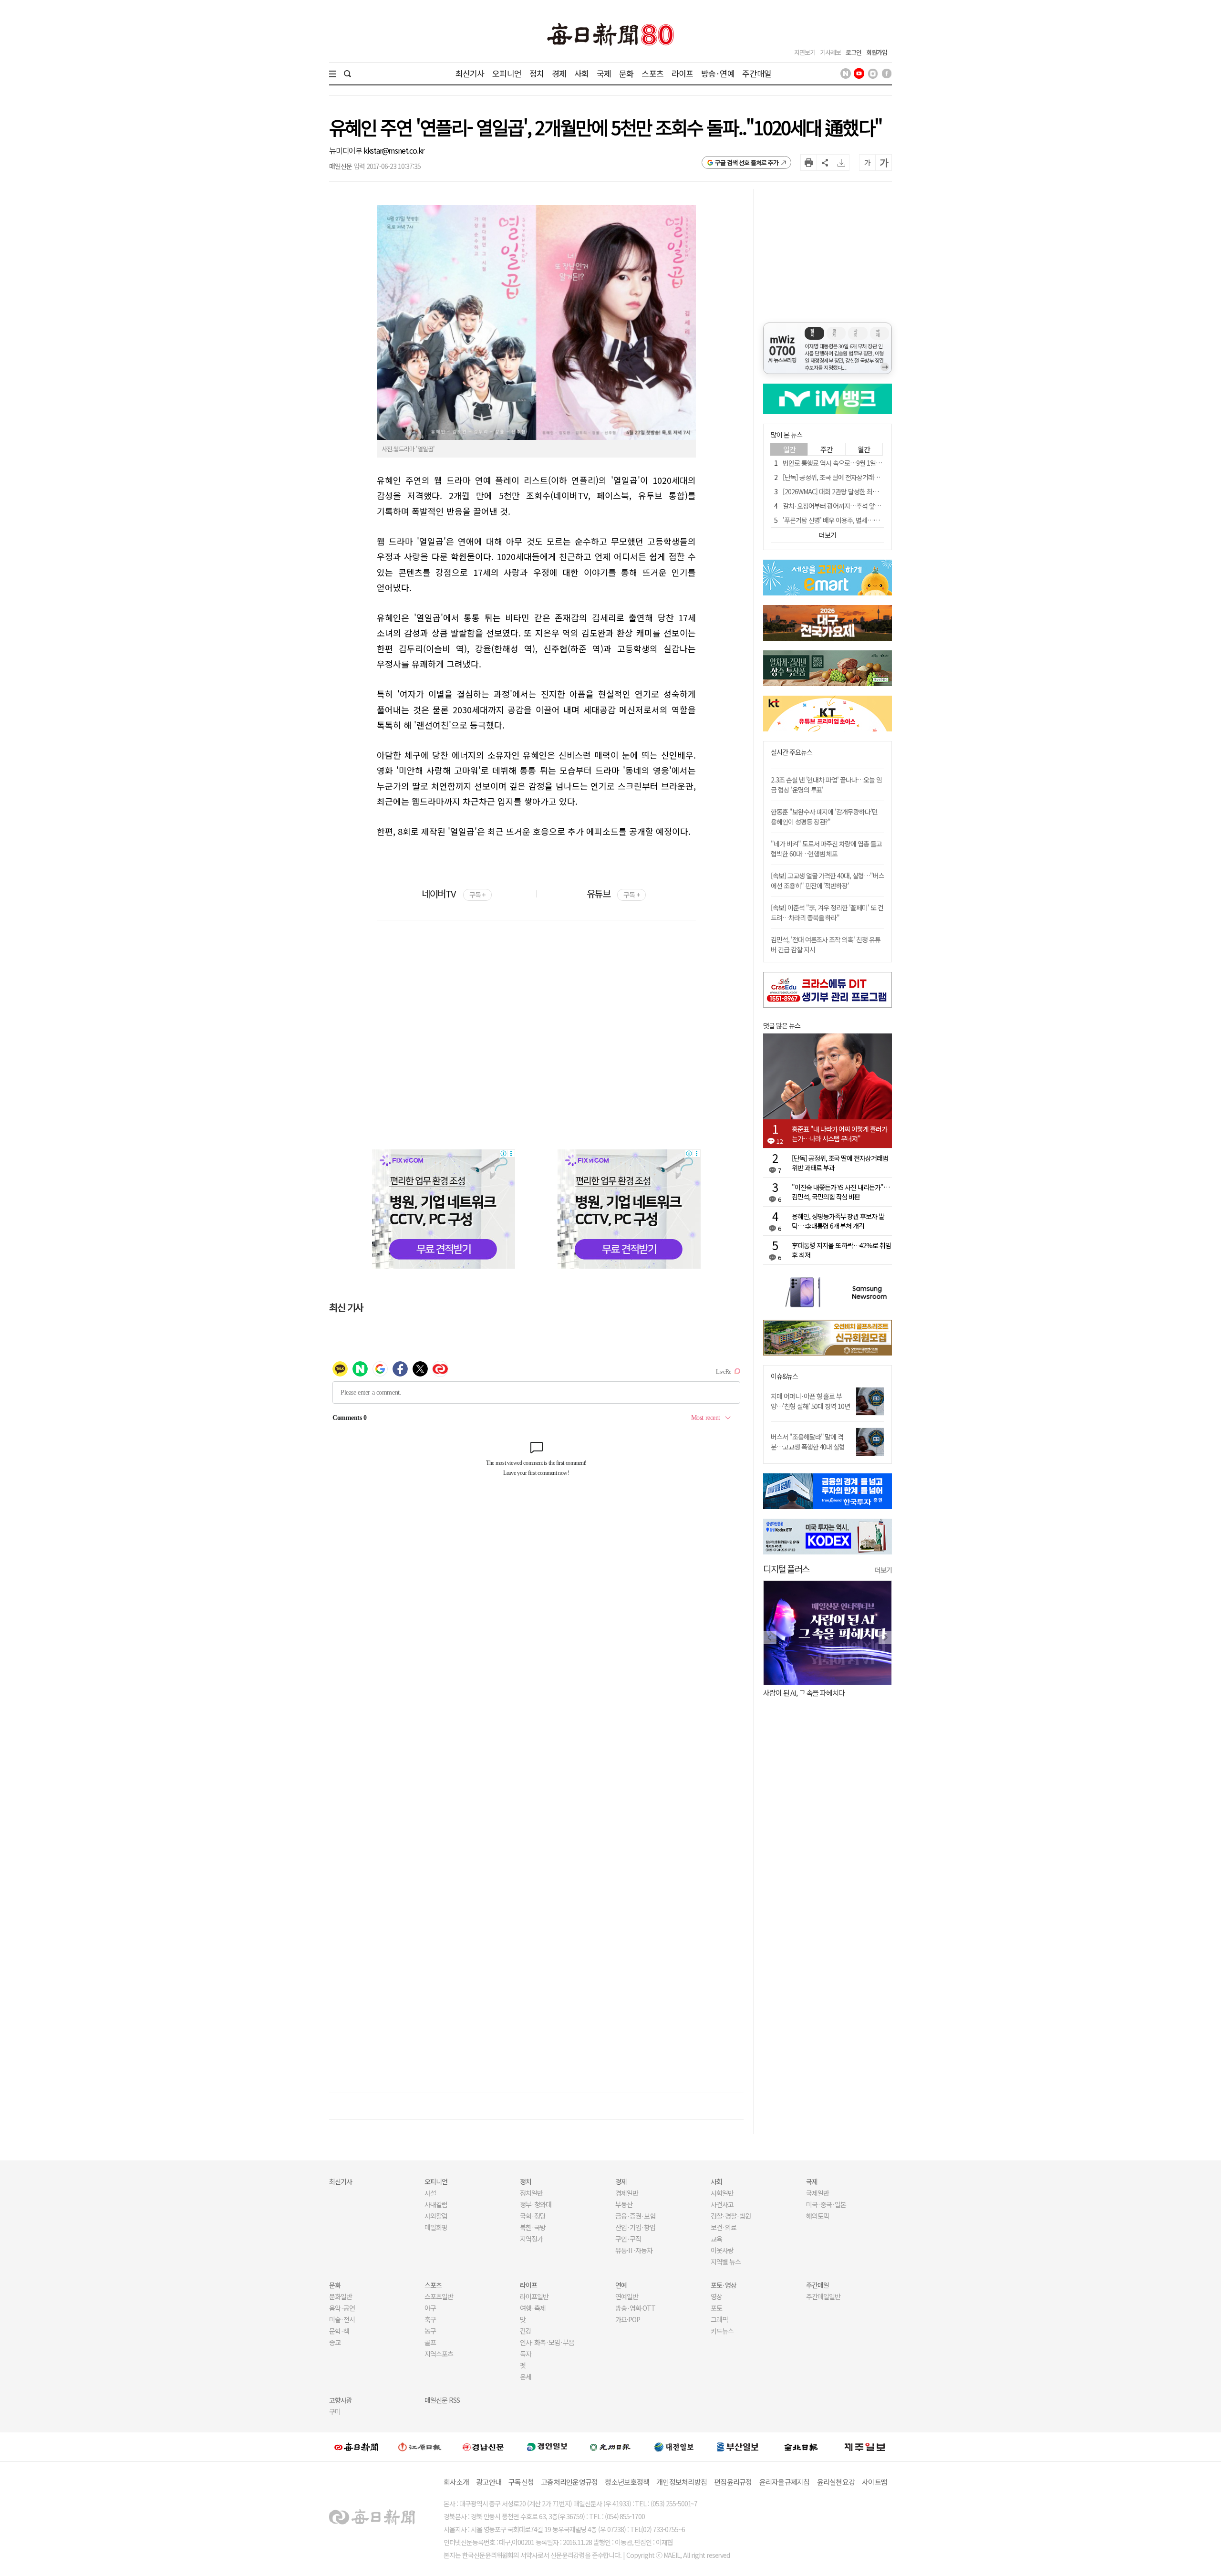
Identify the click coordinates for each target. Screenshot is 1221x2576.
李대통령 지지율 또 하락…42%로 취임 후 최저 (841, 1250)
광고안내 (489, 2482)
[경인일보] (547, 2446)
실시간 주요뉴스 (792, 752)
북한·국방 (533, 2227)
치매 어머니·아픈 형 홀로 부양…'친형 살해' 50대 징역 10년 (810, 1401)
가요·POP (628, 2319)
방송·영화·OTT (635, 2308)
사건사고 (722, 2204)
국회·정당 (533, 2216)
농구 (430, 2331)
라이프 (682, 73)
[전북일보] (801, 2446)
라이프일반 (534, 2296)
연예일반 (627, 2296)
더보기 (883, 1570)
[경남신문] (483, 2446)
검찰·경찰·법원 (731, 2216)
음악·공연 (342, 2308)
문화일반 (341, 2296)
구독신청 (521, 2482)
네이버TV (453, 893)
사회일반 (722, 2193)
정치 (537, 73)
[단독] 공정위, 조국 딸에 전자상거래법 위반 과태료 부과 (853, 477)
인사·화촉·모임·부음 (547, 2342)
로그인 (854, 52)
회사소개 (456, 2482)
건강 (526, 2331)
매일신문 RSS (442, 2400)
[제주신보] (865, 2446)
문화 (626, 73)
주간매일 (757, 73)
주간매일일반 (823, 2296)
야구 (430, 2308)
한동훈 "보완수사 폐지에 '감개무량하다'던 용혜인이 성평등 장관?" (824, 817)
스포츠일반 (439, 2296)
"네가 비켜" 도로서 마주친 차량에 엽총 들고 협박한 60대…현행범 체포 (826, 849)
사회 (581, 73)
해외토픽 (817, 2216)
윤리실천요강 (836, 2482)
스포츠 (652, 73)
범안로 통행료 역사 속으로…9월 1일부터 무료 (841, 463)
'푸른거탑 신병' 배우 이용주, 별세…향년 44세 (841, 520)
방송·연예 (718, 73)
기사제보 (830, 52)
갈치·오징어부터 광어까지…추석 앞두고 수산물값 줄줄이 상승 (862, 506)
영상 (716, 2296)
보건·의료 (724, 2227)
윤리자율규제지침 (785, 2482)
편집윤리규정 (733, 2482)
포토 (716, 2308)
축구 (430, 2319)
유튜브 (613, 893)
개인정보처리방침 (682, 2482)
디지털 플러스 (786, 1569)
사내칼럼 (436, 2204)
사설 (430, 2193)
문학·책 (339, 2331)
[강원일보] (420, 2446)
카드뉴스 (722, 2331)
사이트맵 (874, 2482)
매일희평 (436, 2227)
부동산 (624, 2204)
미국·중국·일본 (826, 2204)
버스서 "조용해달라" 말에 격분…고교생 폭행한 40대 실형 (808, 1442)
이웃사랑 (722, 2250)
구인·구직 (628, 2239)
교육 (716, 2239)
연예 (621, 2285)
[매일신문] (356, 2447)
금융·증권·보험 (635, 2216)
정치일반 (531, 2193)
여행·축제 (533, 2308)
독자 (526, 2354)
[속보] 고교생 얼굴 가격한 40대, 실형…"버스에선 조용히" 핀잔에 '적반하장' (828, 881)
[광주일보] (610, 2447)
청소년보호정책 (627, 2482)
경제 (559, 73)
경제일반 (627, 2193)
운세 (526, 2377)
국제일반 (817, 2193)
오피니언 (507, 73)
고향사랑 (341, 2400)
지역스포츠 (439, 2354)
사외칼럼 (436, 2216)
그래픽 (719, 2319)
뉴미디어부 (346, 150)
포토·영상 (724, 2285)
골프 (430, 2342)
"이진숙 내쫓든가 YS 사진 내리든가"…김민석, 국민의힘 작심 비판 (841, 1192)
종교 (335, 2342)
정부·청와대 (536, 2204)
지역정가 (531, 2239)
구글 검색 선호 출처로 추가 (747, 162)
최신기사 (470, 73)
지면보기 (805, 52)
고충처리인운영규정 (569, 2482)
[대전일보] (674, 2447)
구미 (335, 2411)
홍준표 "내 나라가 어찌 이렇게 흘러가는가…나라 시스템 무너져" (839, 1134)
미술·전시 (342, 2319)
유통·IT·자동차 (634, 2250)
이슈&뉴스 (784, 1376)
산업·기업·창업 (635, 2227)
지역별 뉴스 (726, 2262)
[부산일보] (738, 2447)
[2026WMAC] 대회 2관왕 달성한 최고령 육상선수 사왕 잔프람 (861, 491)
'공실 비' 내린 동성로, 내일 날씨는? (810, 1693)
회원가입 (877, 52)
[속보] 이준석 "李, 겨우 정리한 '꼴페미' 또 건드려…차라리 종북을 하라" (827, 913)
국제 (604, 73)
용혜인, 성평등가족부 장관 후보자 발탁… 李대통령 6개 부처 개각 (838, 1221)
